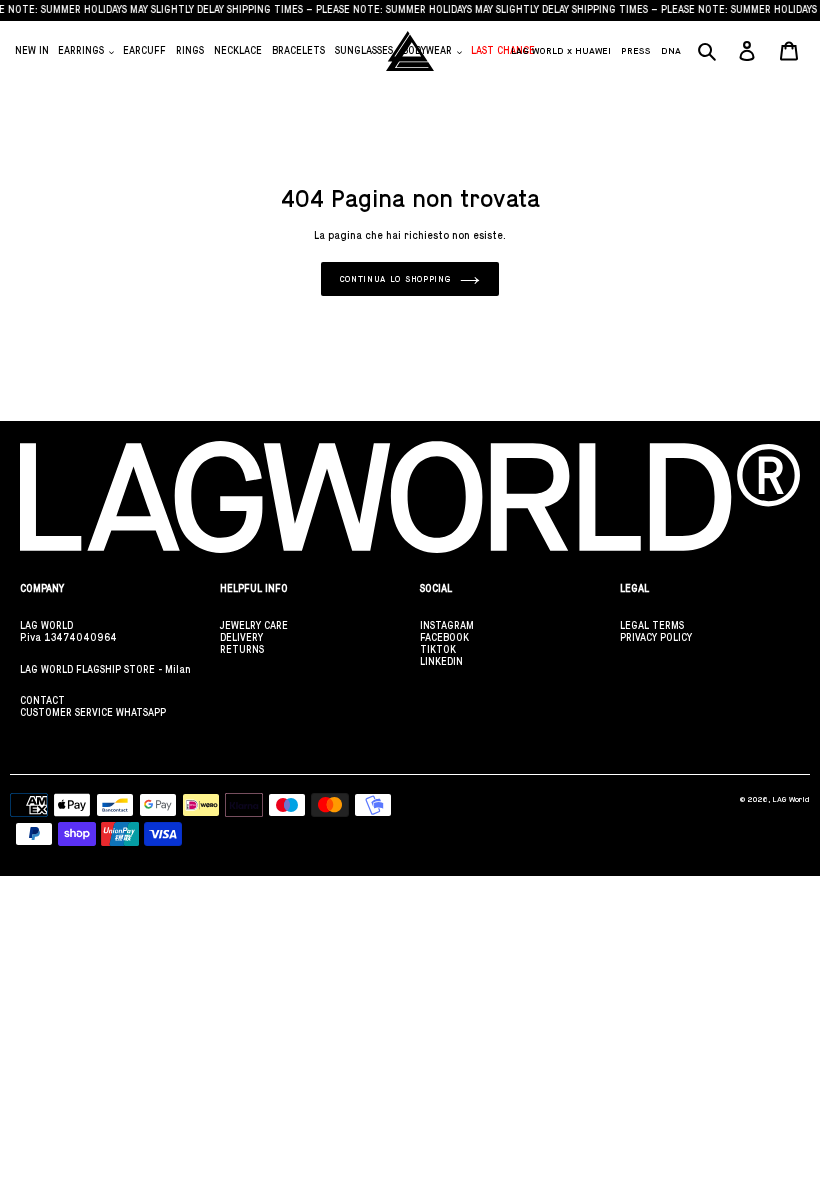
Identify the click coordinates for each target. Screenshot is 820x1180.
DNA (671, 50)
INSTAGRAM (447, 625)
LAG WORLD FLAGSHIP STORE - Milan (105, 669)
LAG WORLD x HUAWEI (561, 50)
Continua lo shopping (395, 279)
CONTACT (42, 700)
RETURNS (242, 649)
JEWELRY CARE (254, 625)
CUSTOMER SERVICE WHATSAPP (93, 712)
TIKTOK (438, 649)
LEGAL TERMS (652, 625)
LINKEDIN (441, 661)
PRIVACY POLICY (656, 637)
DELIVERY (241, 637)
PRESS (636, 50)
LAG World (791, 799)
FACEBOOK (444, 637)
